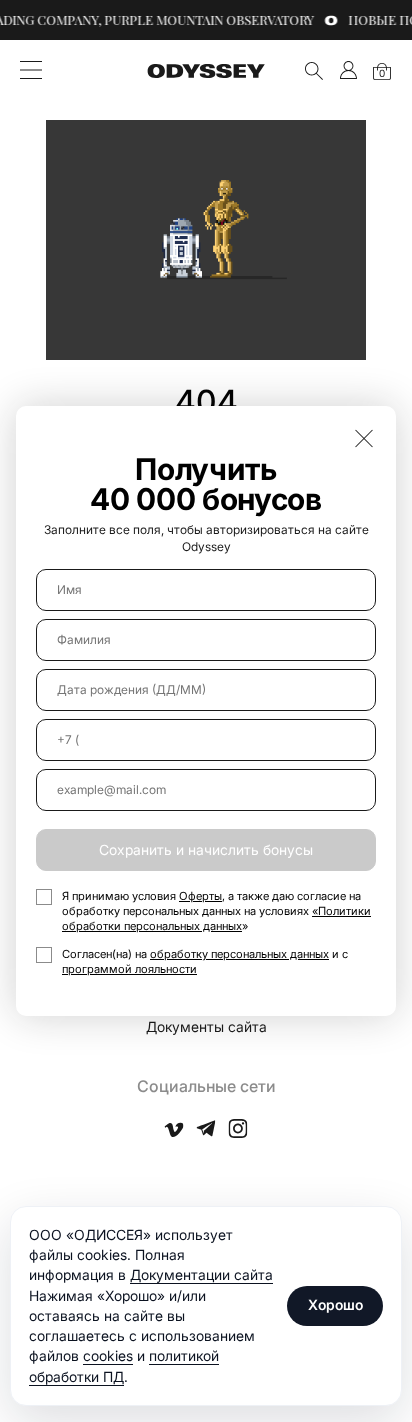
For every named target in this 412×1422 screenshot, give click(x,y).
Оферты (200, 896)
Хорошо (335, 1304)
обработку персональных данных (239, 954)
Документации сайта (201, 1274)
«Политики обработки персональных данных (216, 918)
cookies (108, 1355)
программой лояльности (129, 969)
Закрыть (364, 438)
